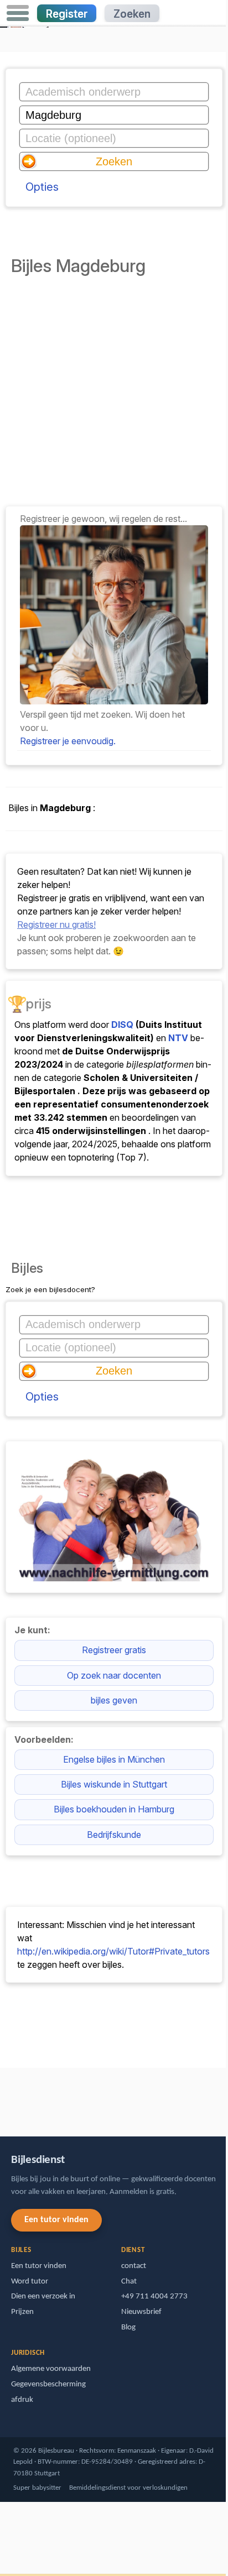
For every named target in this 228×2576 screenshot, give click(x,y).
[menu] (18, 13)
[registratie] (114, 701)
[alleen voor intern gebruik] (3, 2097)
